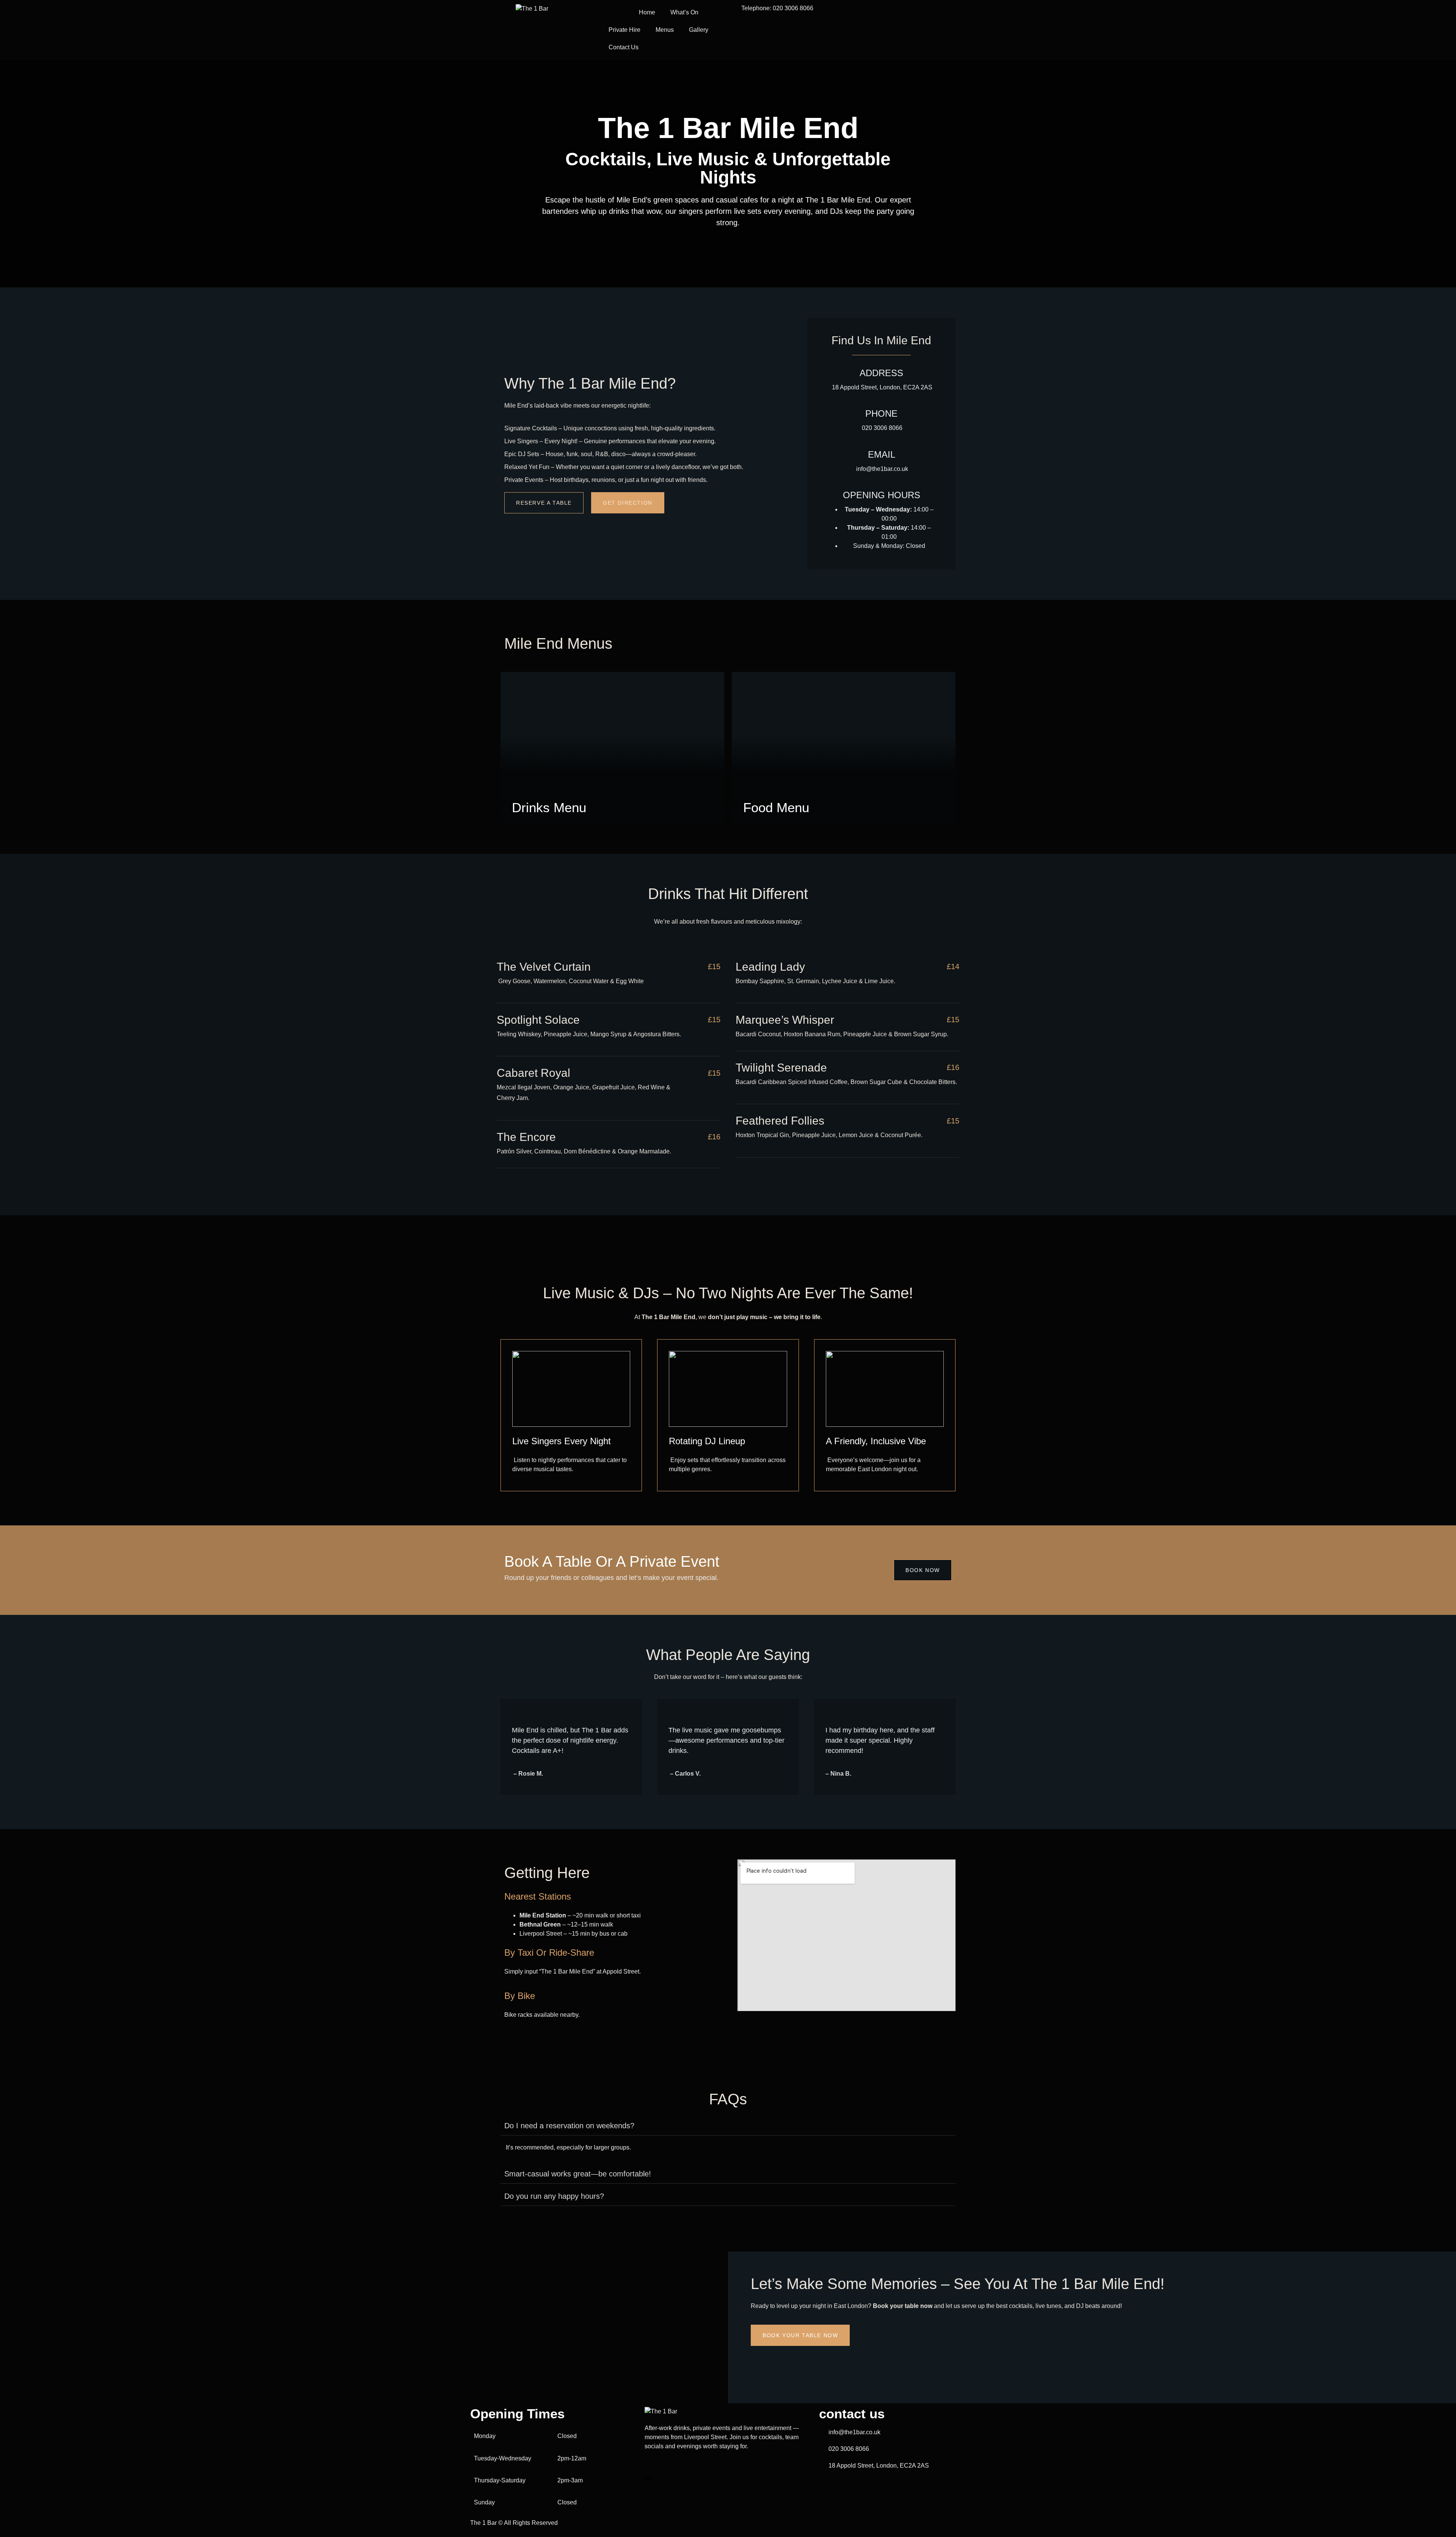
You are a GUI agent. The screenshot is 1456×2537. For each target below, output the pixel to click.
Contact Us (624, 47)
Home (647, 12)
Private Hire (624, 30)
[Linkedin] (728, 2487)
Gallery (699, 30)
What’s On (684, 12)
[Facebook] (728, 2469)
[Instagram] (728, 2478)
